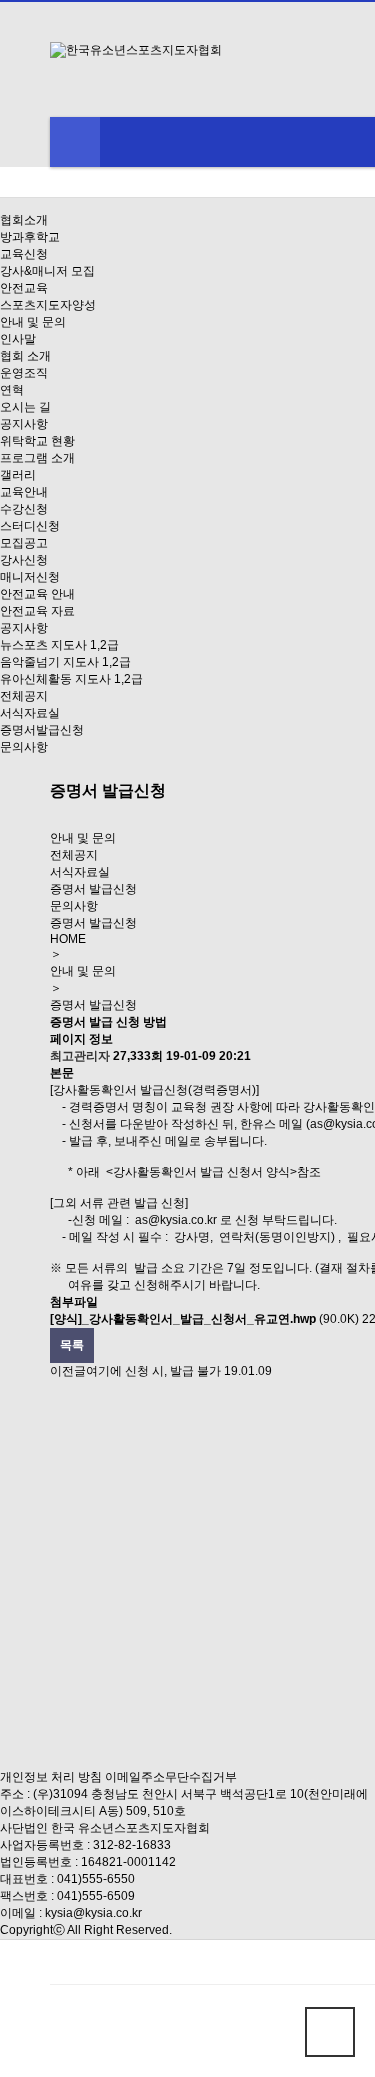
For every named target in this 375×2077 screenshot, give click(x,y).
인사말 (18, 339)
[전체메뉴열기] (75, 142)
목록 (72, 1345)
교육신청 (24, 254)
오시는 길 (25, 407)
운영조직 (24, 373)
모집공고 (24, 543)
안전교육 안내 (37, 594)
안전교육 (24, 288)
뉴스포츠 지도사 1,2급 (59, 645)
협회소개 (24, 220)
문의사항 (24, 747)
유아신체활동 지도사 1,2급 (71, 679)
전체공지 (24, 696)
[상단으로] (330, 2032)
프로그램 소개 (37, 458)
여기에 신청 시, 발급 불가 (153, 1371)
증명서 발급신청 (93, 889)
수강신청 (24, 509)
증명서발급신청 (42, 730)
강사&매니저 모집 (47, 271)
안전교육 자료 (37, 611)
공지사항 (24, 424)
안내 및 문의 (33, 322)
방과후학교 (30, 237)
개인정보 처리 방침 (51, 1777)
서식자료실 (30, 713)
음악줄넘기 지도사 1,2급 (65, 662)
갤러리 (18, 475)
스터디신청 (30, 526)
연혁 (12, 390)
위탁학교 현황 (37, 441)
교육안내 (24, 492)
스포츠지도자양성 (48, 305)
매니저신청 (30, 577)
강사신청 (24, 560)
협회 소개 (25, 356)
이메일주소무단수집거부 (171, 1777)
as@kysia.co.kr (176, 1220)
